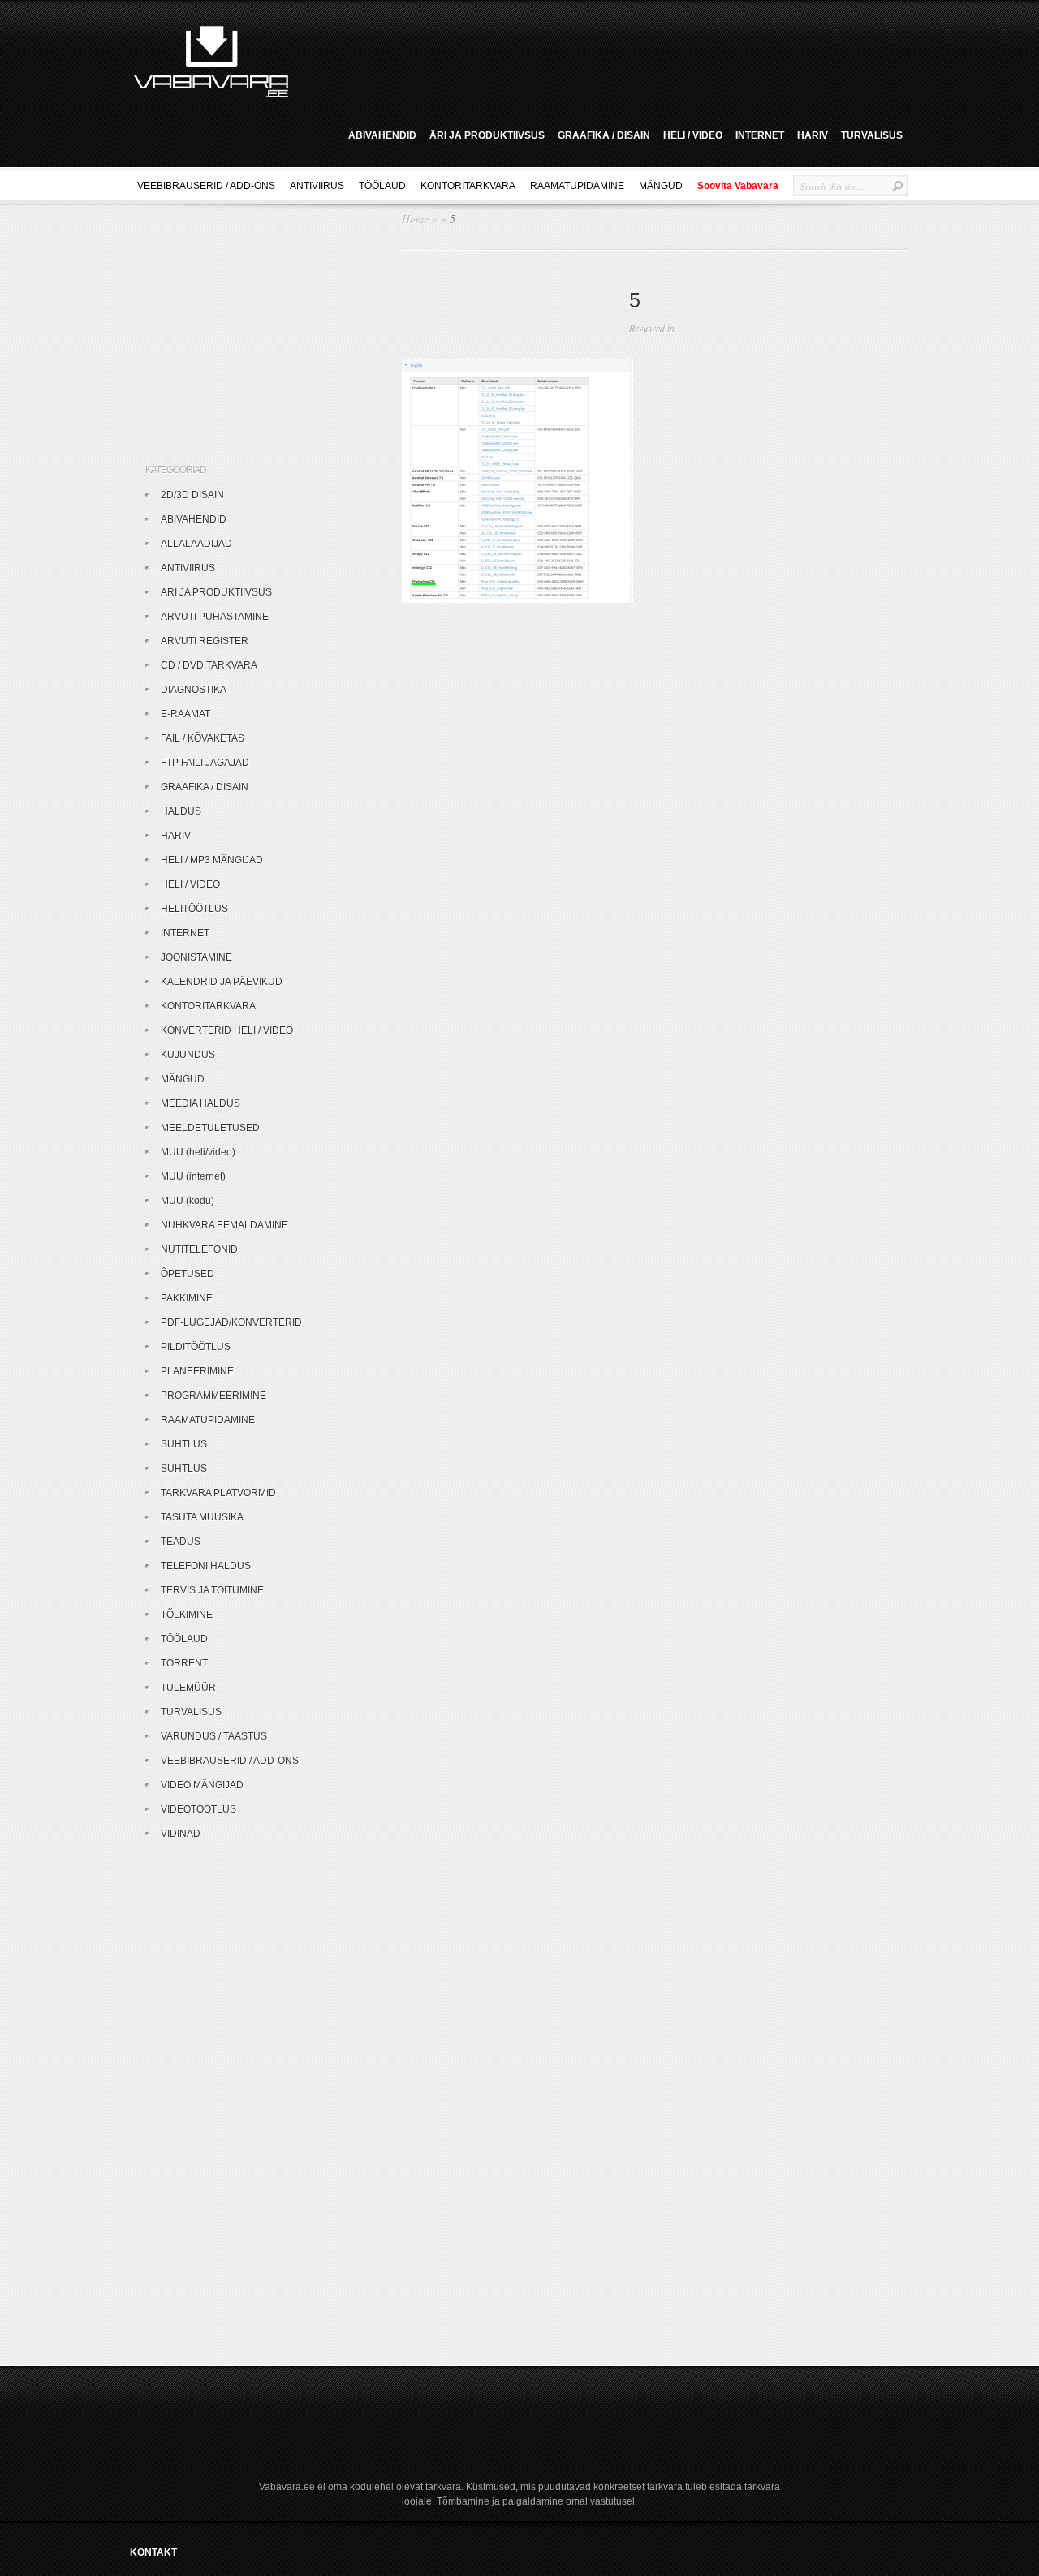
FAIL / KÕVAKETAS (203, 738)
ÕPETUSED (188, 1274)
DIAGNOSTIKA (194, 690)
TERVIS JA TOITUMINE (212, 1590)
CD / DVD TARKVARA (209, 665)
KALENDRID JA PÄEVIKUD (222, 982)
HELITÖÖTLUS (194, 909)
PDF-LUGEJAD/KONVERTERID (231, 1322)
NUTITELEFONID (199, 1249)
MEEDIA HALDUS (200, 1103)
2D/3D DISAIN (192, 495)
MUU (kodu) (188, 1201)
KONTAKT (153, 2552)
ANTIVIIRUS (317, 186)
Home (415, 219)
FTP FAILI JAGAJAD (205, 763)
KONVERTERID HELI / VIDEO (227, 1030)
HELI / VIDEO (693, 135)
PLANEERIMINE (197, 1371)
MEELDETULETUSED (210, 1128)
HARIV (813, 135)
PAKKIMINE (187, 1298)
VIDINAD (181, 1834)
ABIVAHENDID (382, 135)
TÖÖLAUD (382, 186)
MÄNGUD (661, 186)
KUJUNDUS (188, 1055)
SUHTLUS (184, 1444)
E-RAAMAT (185, 714)
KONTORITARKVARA (468, 186)
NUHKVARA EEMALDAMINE (224, 1225)
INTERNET (760, 135)
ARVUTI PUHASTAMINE (215, 617)
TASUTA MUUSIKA (202, 1517)
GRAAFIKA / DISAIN (604, 135)
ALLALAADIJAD (196, 544)
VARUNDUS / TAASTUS (214, 1736)
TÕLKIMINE (187, 1615)
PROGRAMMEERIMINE (213, 1396)
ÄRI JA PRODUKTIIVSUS (487, 135)
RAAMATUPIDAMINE (577, 186)
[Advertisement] (604, 59)
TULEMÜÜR (188, 1688)
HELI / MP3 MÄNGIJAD (212, 860)
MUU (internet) (193, 1176)
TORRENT (184, 1663)
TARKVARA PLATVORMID (218, 1493)
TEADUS (181, 1542)
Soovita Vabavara (738, 186)
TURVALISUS (872, 135)
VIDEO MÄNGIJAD (202, 1785)
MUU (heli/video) (198, 1152)
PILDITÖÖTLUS (196, 1347)
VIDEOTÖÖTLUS (198, 1809)
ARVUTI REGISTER (205, 641)
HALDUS (181, 811)
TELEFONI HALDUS (206, 1566)
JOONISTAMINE (196, 957)
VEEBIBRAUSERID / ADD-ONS (206, 186)
